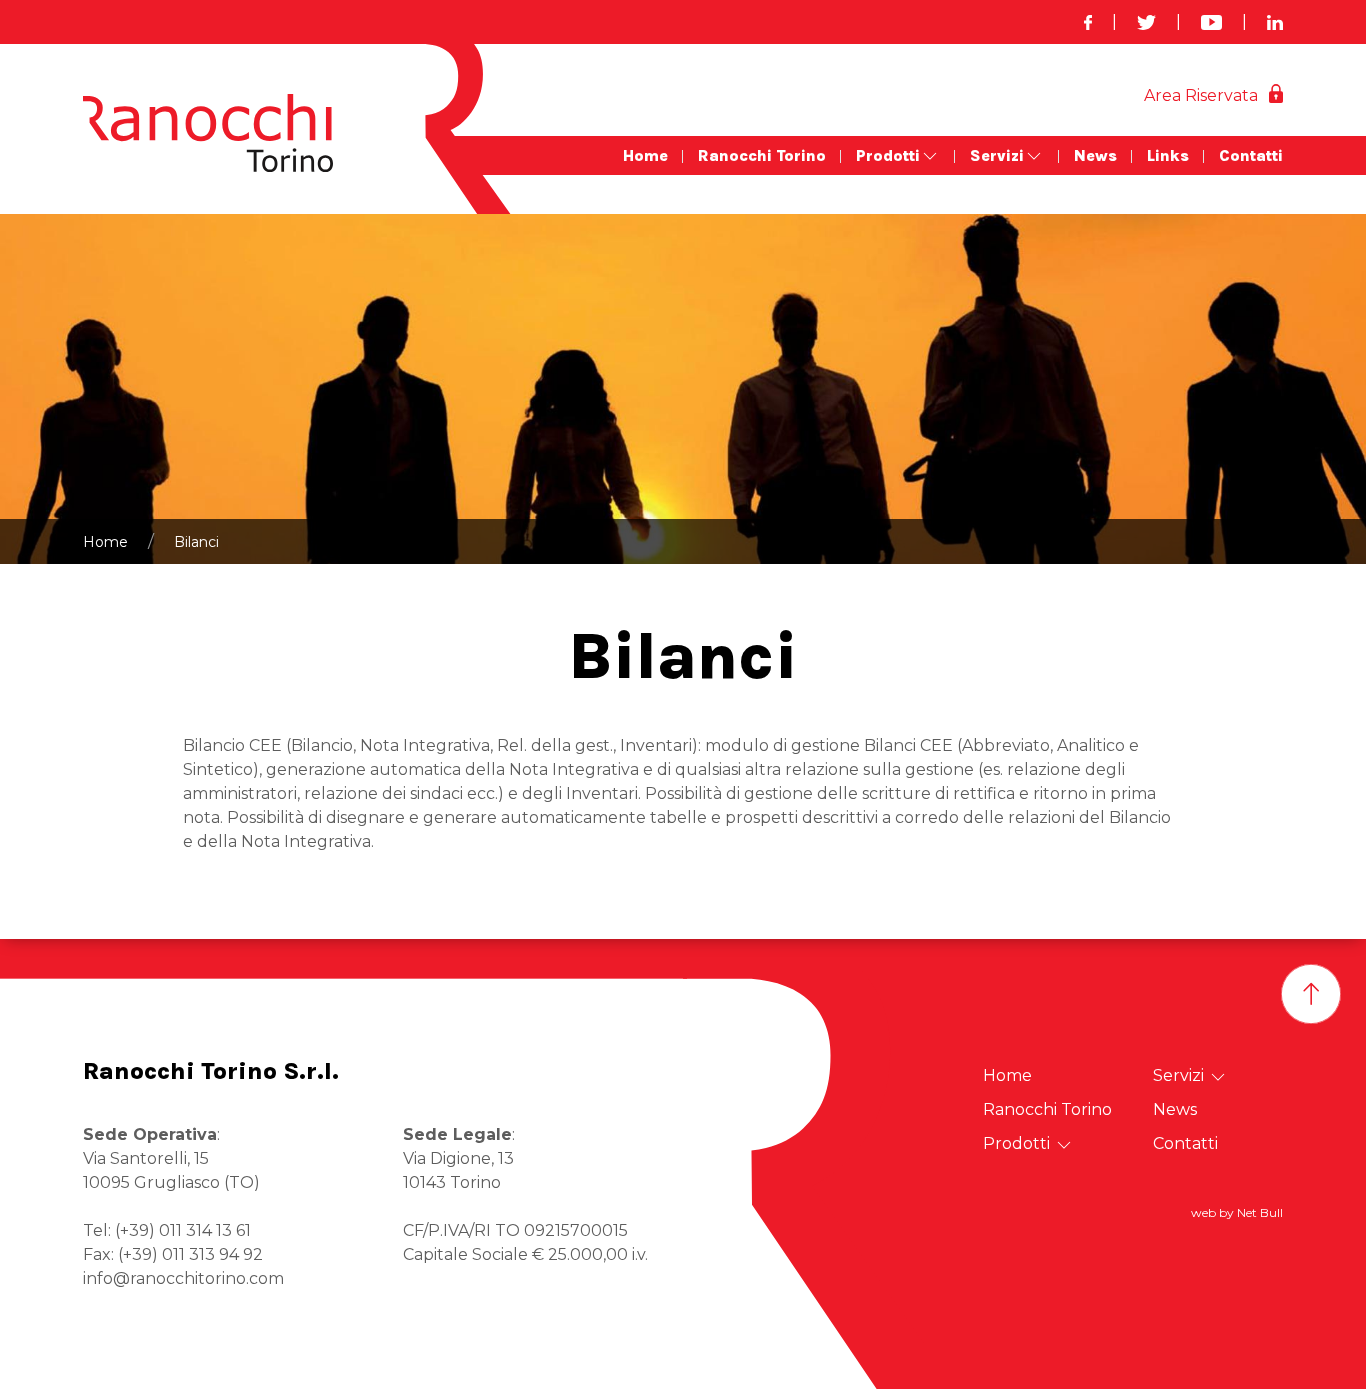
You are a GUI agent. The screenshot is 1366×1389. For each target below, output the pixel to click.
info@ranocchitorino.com (183, 1278)
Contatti (1251, 155)
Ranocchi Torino (762, 155)
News (1095, 155)
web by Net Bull (1237, 1212)
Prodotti (888, 155)
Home (645, 155)
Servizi (997, 155)
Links (1168, 155)
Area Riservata (1201, 95)
